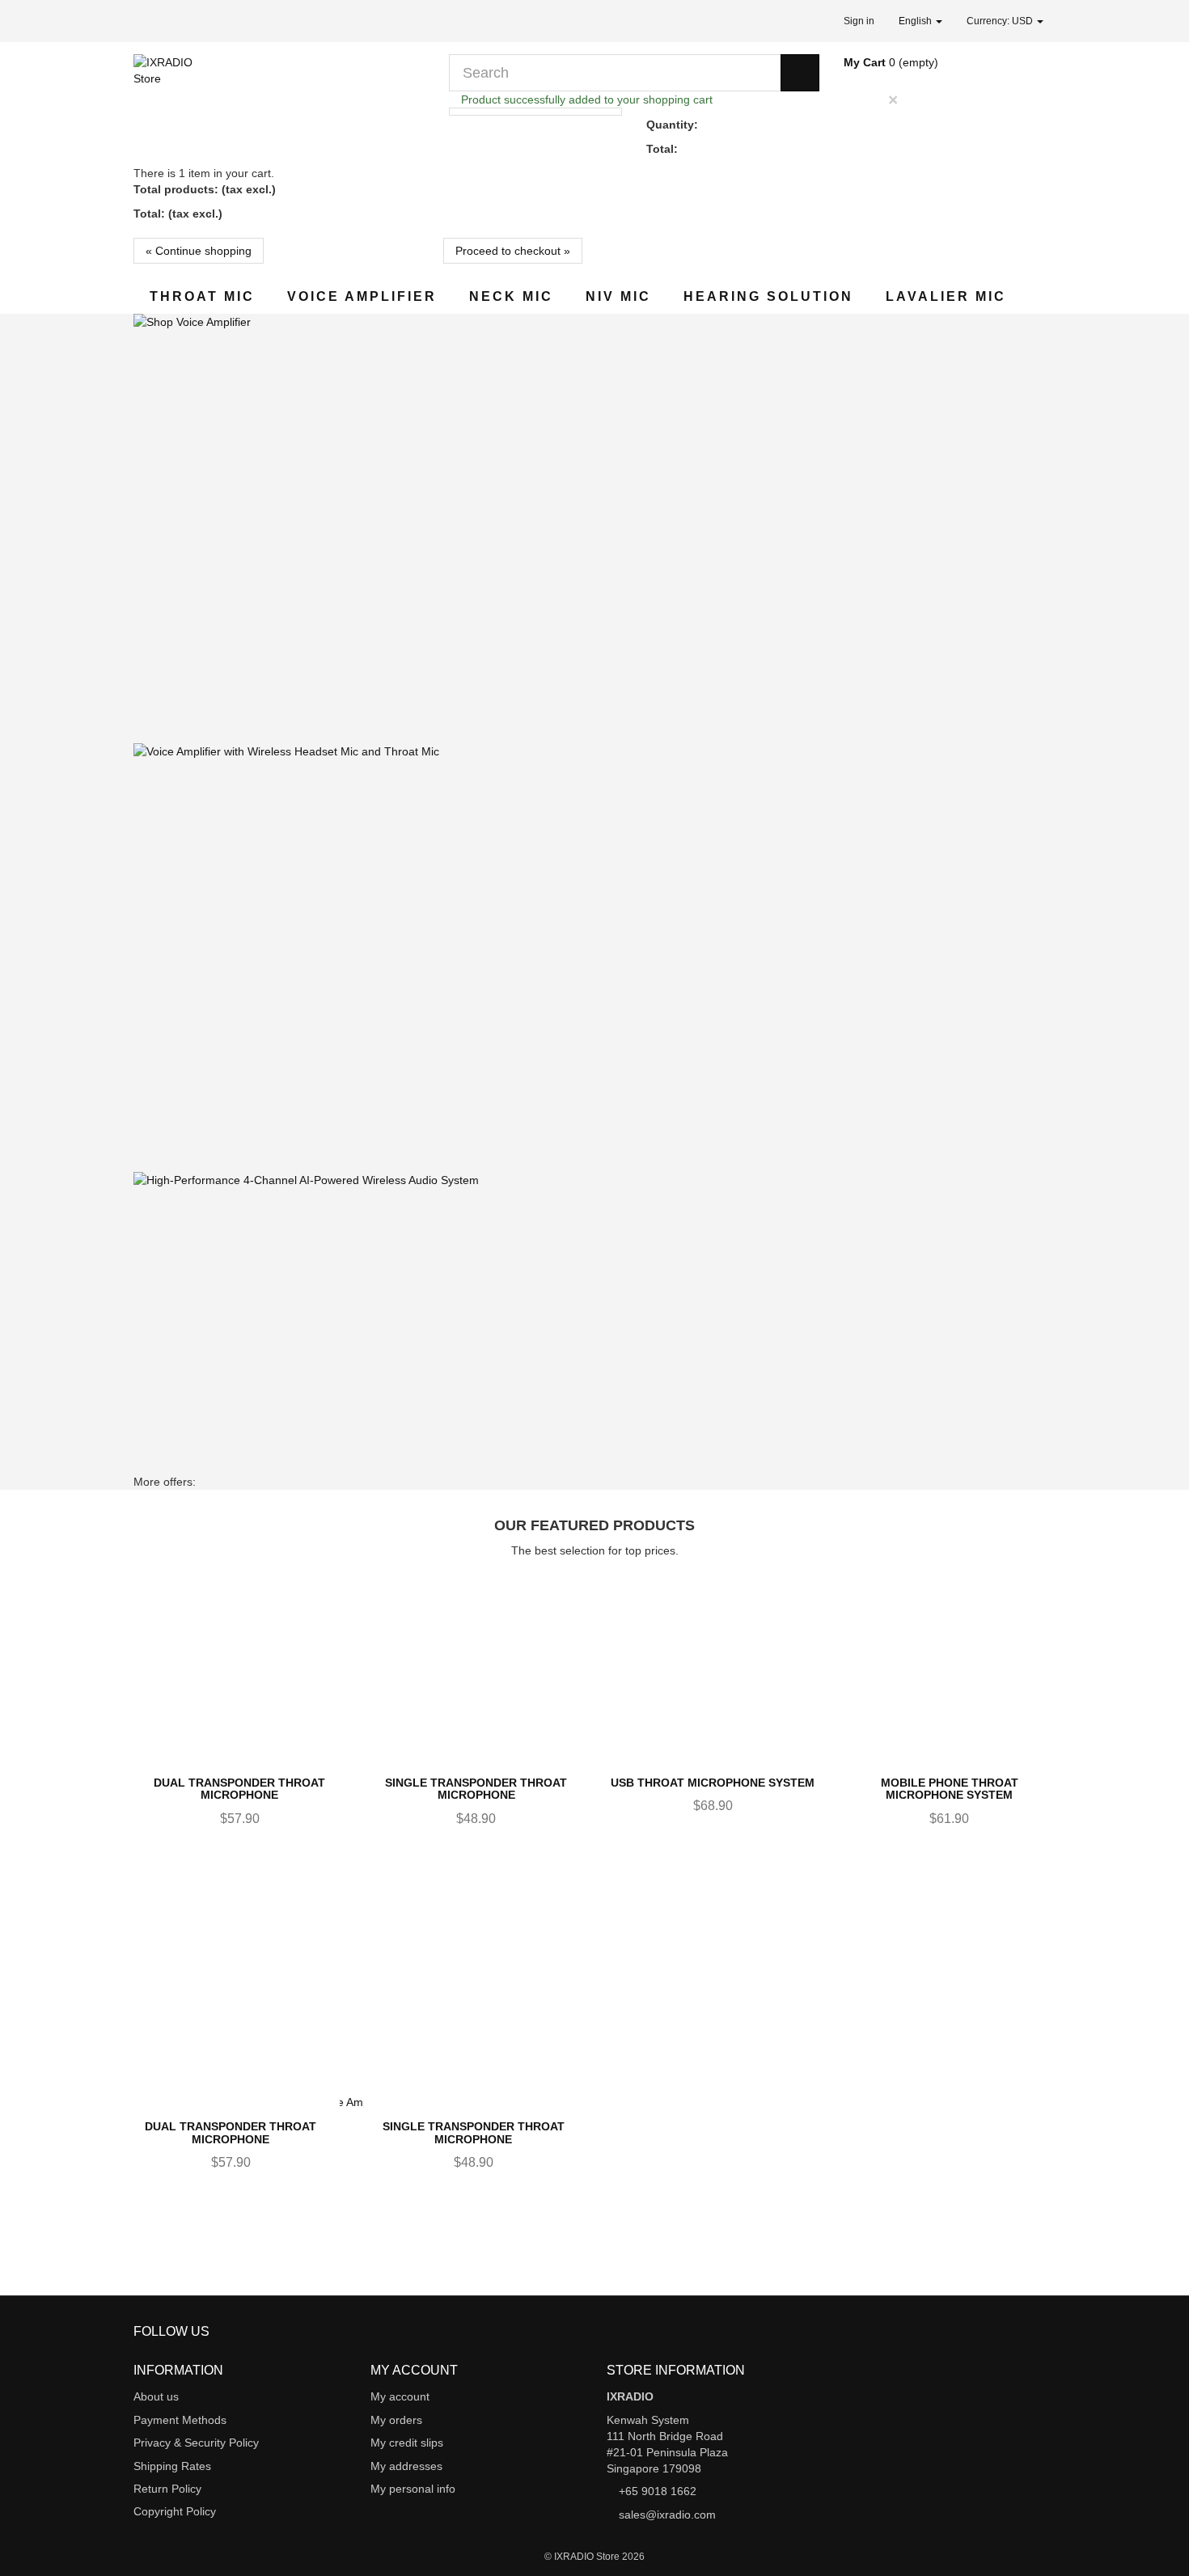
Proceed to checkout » (513, 251)
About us (156, 2396)
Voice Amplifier (362, 296)
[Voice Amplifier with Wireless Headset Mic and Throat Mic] (594, 958)
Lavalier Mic (946, 296)
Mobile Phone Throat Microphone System (950, 1789)
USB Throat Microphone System (713, 1783)
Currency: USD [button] (1001, 21)
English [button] (916, 21)
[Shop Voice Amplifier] (594, 529)
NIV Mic (618, 296)
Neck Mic (511, 296)
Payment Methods (180, 2420)
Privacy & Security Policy (196, 2443)
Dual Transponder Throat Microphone (239, 1789)
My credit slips (407, 2443)
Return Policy (167, 2489)
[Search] (800, 73)
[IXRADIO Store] (279, 94)
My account (400, 2396)
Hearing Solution (768, 296)
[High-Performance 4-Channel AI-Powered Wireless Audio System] (594, 1402)
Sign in (859, 21)
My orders (396, 2420)
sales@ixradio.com (667, 2515)
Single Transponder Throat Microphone (476, 1789)
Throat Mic (202, 296)
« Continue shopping (199, 251)
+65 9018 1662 (658, 2491)
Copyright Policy (175, 2511)
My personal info (413, 2489)
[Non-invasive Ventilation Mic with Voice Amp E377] (594, 2306)
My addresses (406, 2466)
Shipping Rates (172, 2466)
